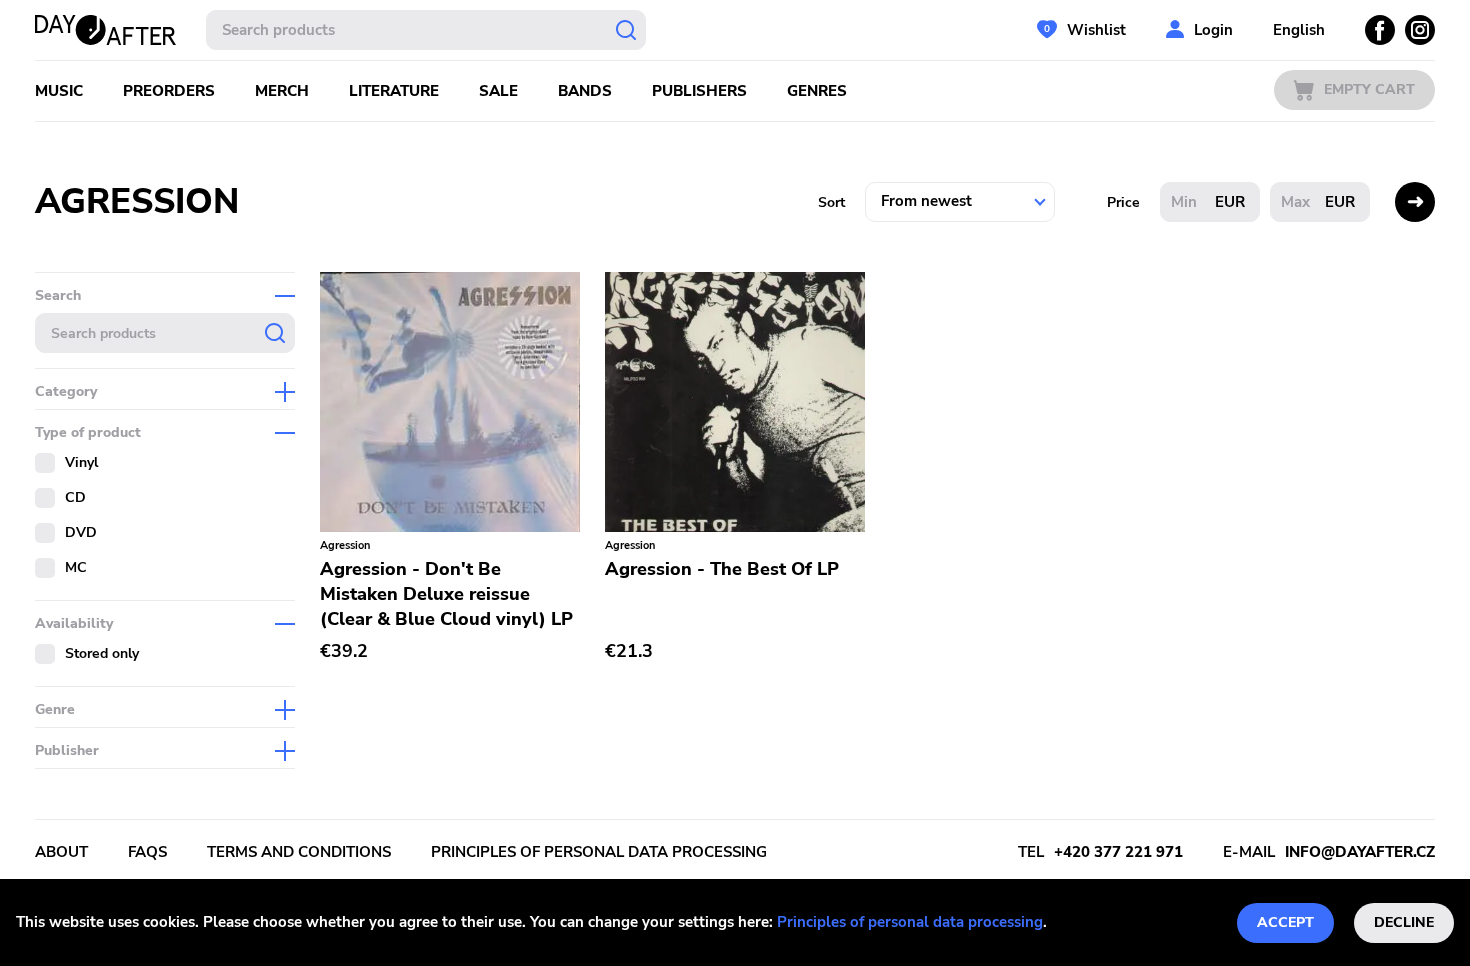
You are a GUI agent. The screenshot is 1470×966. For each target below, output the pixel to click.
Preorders (169, 91)
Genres (817, 91)
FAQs (147, 852)
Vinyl (81, 462)
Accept (1285, 922)
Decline (1404, 922)
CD (75, 497)
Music (59, 91)
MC (76, 567)
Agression (345, 545)
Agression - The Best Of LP (722, 569)
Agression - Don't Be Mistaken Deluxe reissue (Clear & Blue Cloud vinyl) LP (446, 594)
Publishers (699, 91)
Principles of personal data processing (910, 922)
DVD (81, 532)
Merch (282, 91)
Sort (831, 202)
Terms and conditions (299, 852)
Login (1213, 30)
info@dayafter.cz (1360, 852)
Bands (585, 91)
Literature (394, 91)
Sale (498, 91)
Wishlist (1096, 30)
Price (1123, 202)
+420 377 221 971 (1118, 852)
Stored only (102, 653)
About (61, 852)
